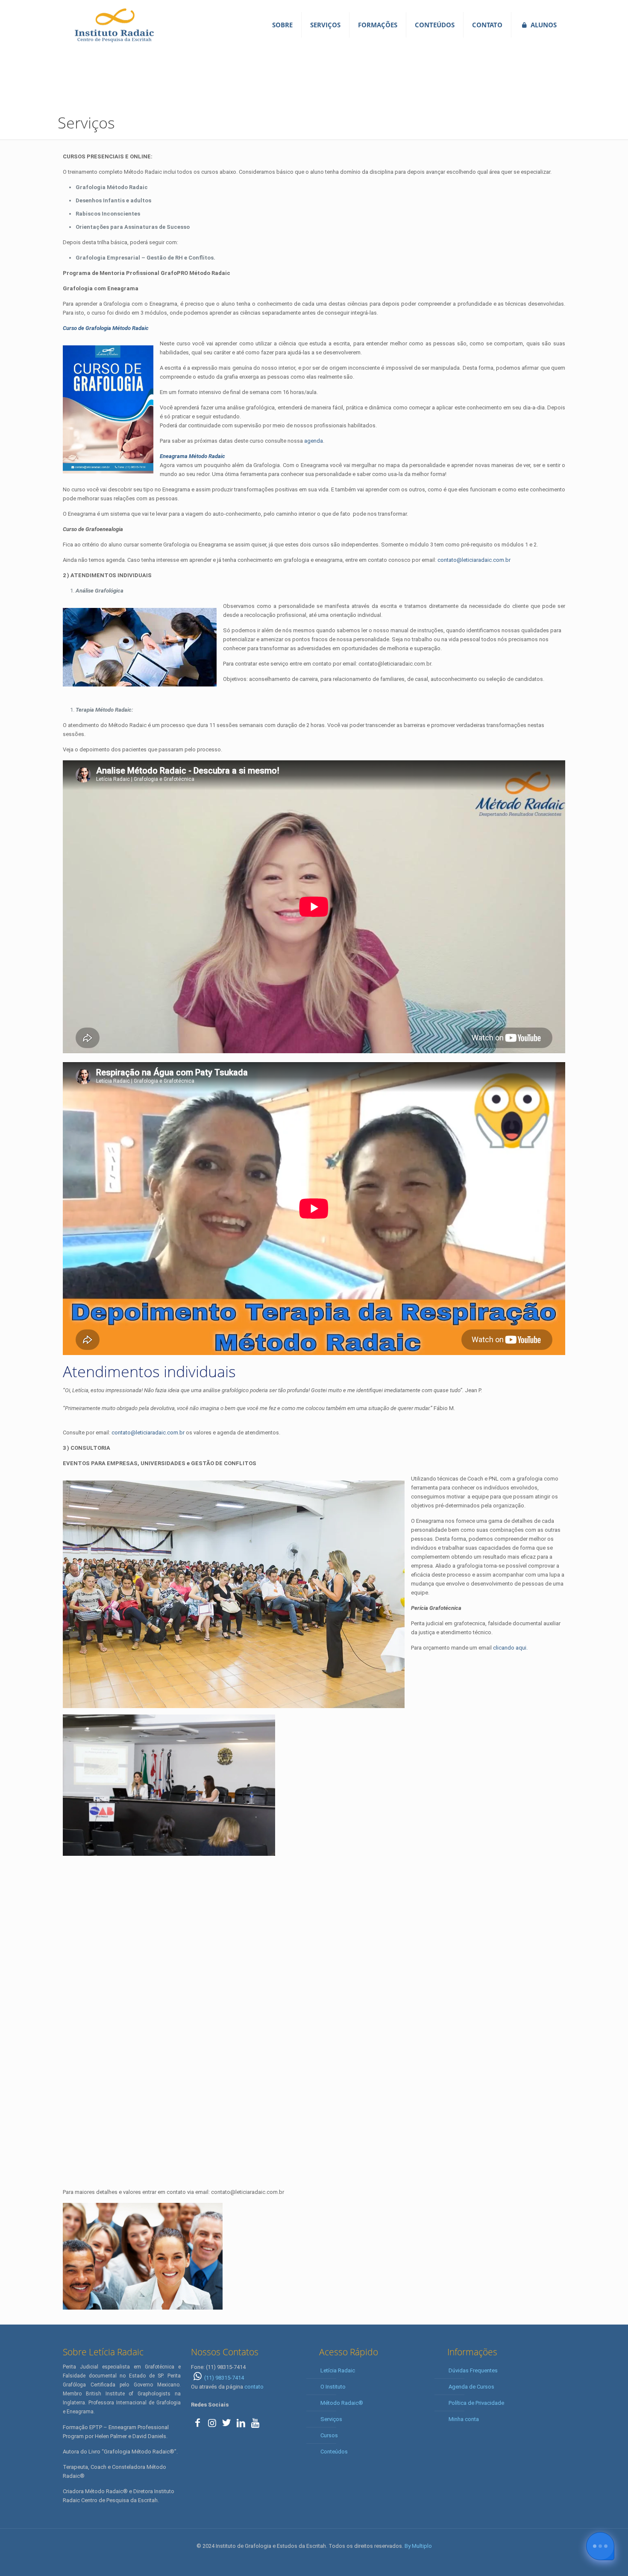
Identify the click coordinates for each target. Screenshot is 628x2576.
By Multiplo (418, 2546)
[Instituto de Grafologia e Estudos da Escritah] (114, 25)
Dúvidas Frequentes (473, 2370)
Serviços (331, 2419)
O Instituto (333, 2387)
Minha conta (464, 2419)
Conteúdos (334, 2452)
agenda (314, 441)
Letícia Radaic (338, 2370)
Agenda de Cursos (471, 2387)
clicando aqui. (510, 1648)
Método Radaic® (342, 2403)
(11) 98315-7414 (224, 2378)
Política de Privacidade (476, 2403)
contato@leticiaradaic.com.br (474, 560)
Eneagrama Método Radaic (192, 456)
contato (254, 2387)
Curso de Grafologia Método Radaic (106, 328)
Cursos (329, 2435)
